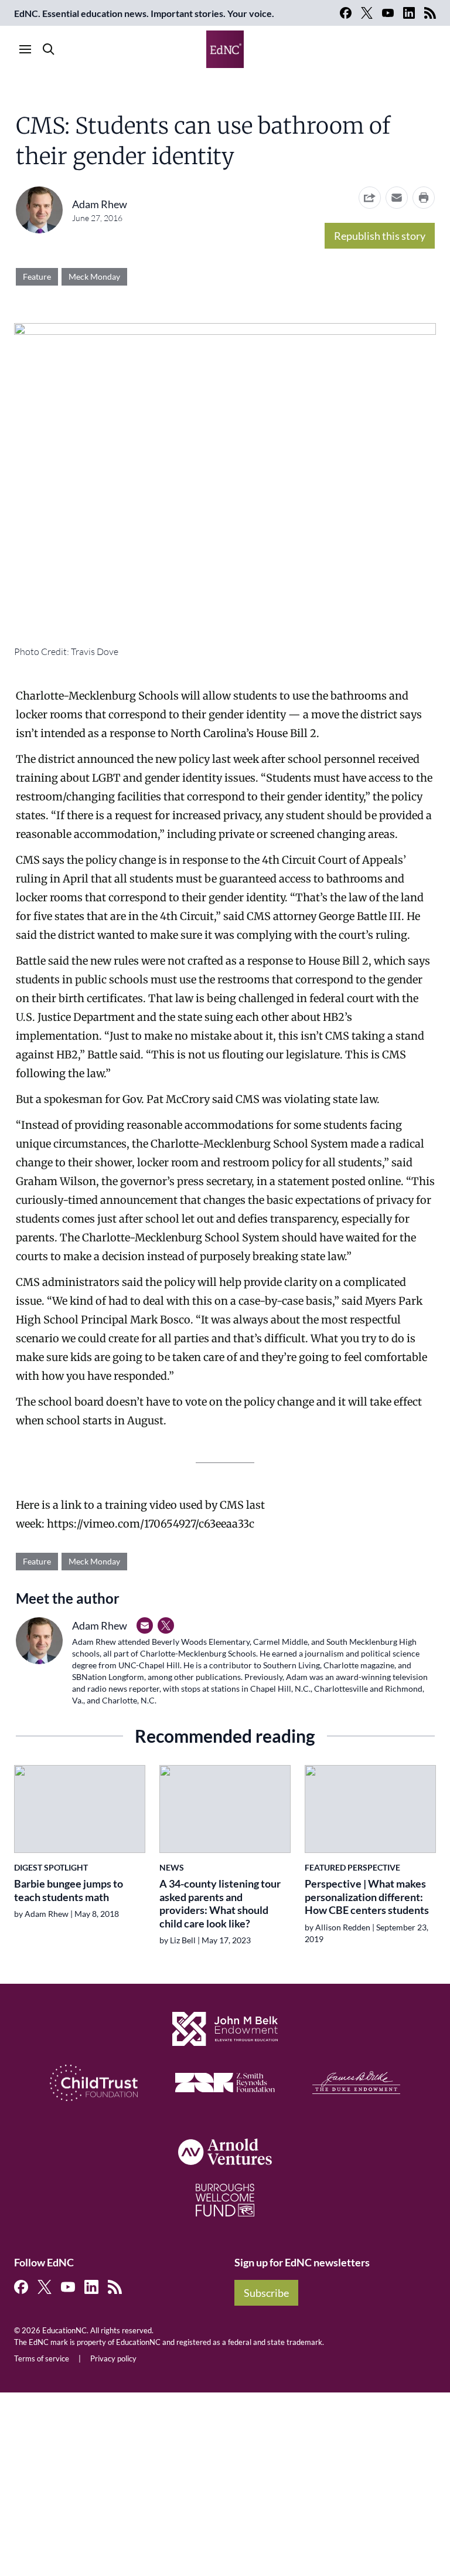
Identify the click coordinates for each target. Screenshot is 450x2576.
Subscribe (266, 2293)
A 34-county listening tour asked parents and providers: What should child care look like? (220, 1903)
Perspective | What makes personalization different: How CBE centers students (367, 1897)
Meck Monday (94, 276)
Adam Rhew (100, 204)
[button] (397, 198)
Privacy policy (113, 2358)
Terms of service (42, 2358)
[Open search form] (49, 49)
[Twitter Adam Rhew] (166, 1625)
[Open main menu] (25, 49)
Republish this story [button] (380, 236)
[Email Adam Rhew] (145, 1625)
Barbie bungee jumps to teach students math (69, 1890)
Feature (37, 276)
